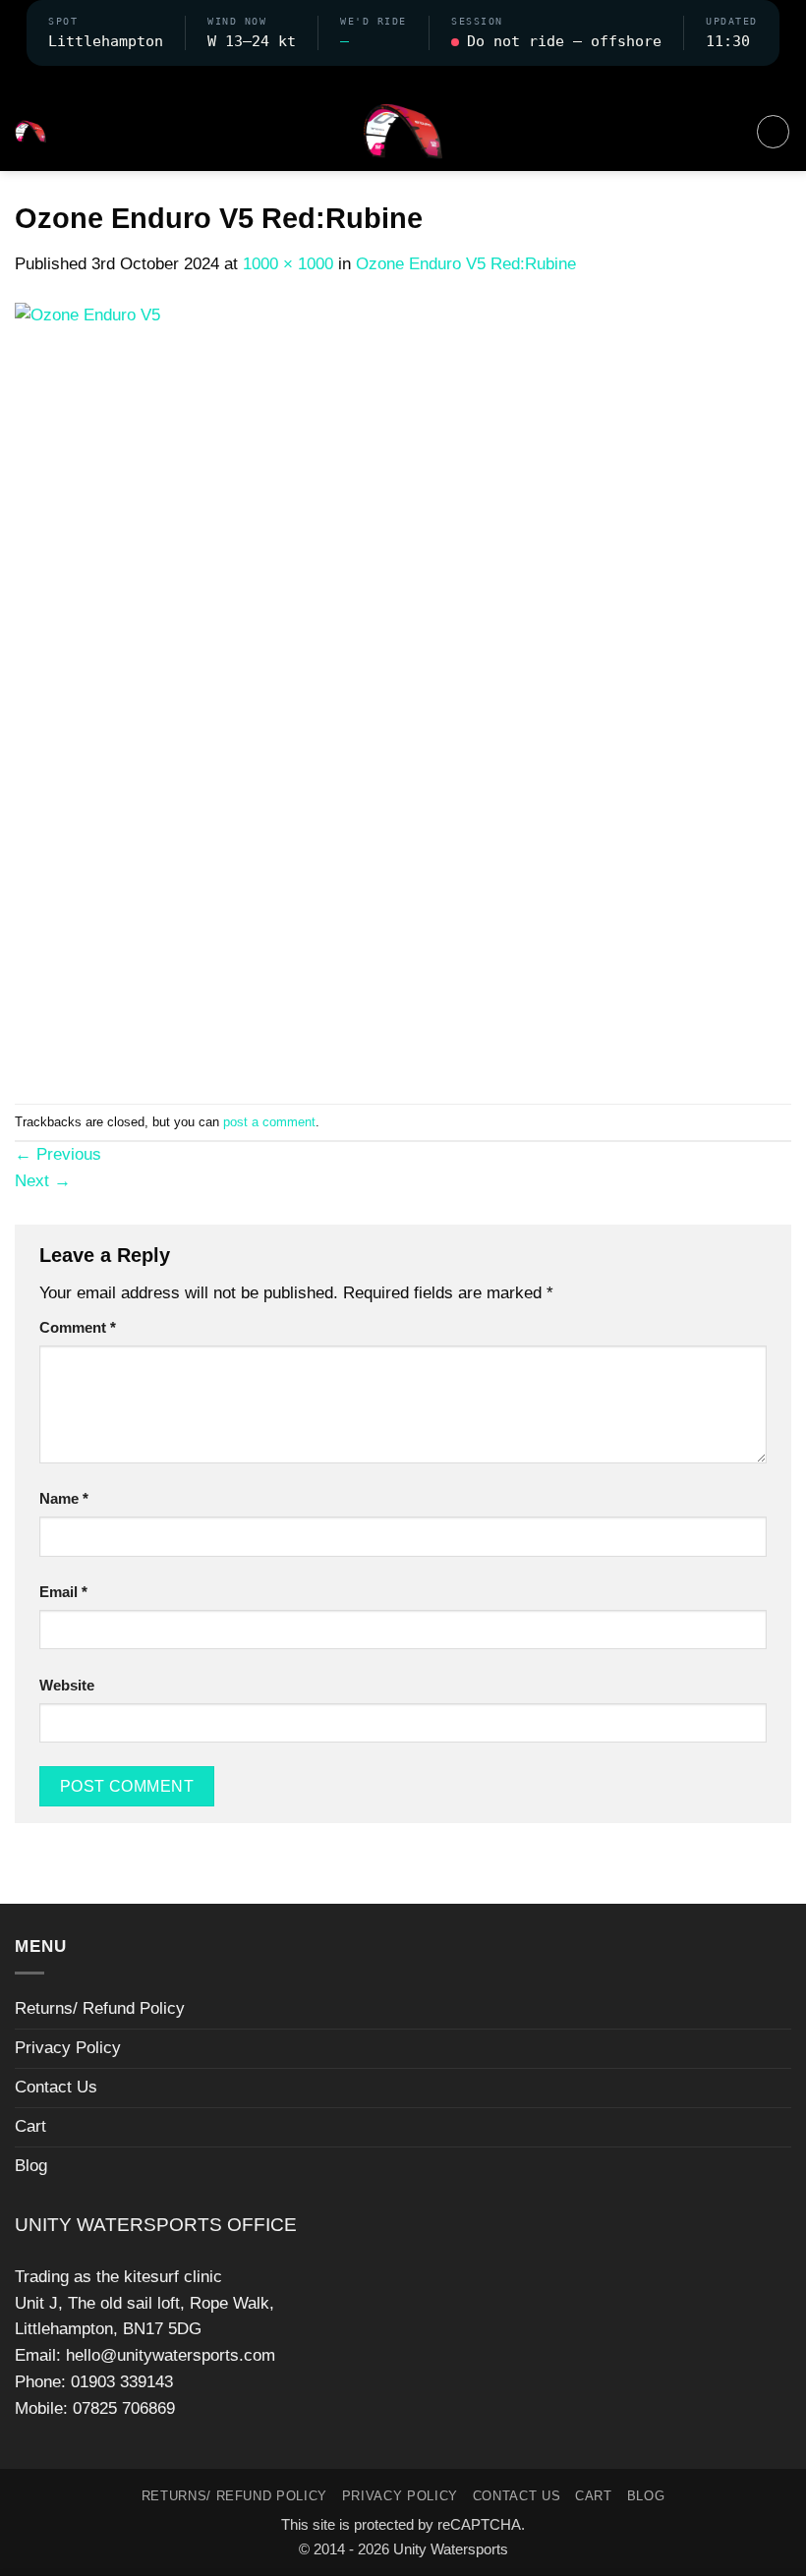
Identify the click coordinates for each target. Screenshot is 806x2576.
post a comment (269, 1122)
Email (63, 1592)
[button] (403, 79)
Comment (78, 1327)
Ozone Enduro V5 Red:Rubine (466, 264)
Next (43, 1181)
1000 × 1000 (288, 264)
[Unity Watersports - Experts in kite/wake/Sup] (403, 132)
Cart (30, 2126)
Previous (58, 1154)
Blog (31, 2166)
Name (64, 1498)
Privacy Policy (68, 2048)
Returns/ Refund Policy (100, 2008)
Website (67, 1685)
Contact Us (56, 2087)
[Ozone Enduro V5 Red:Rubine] (403, 689)
